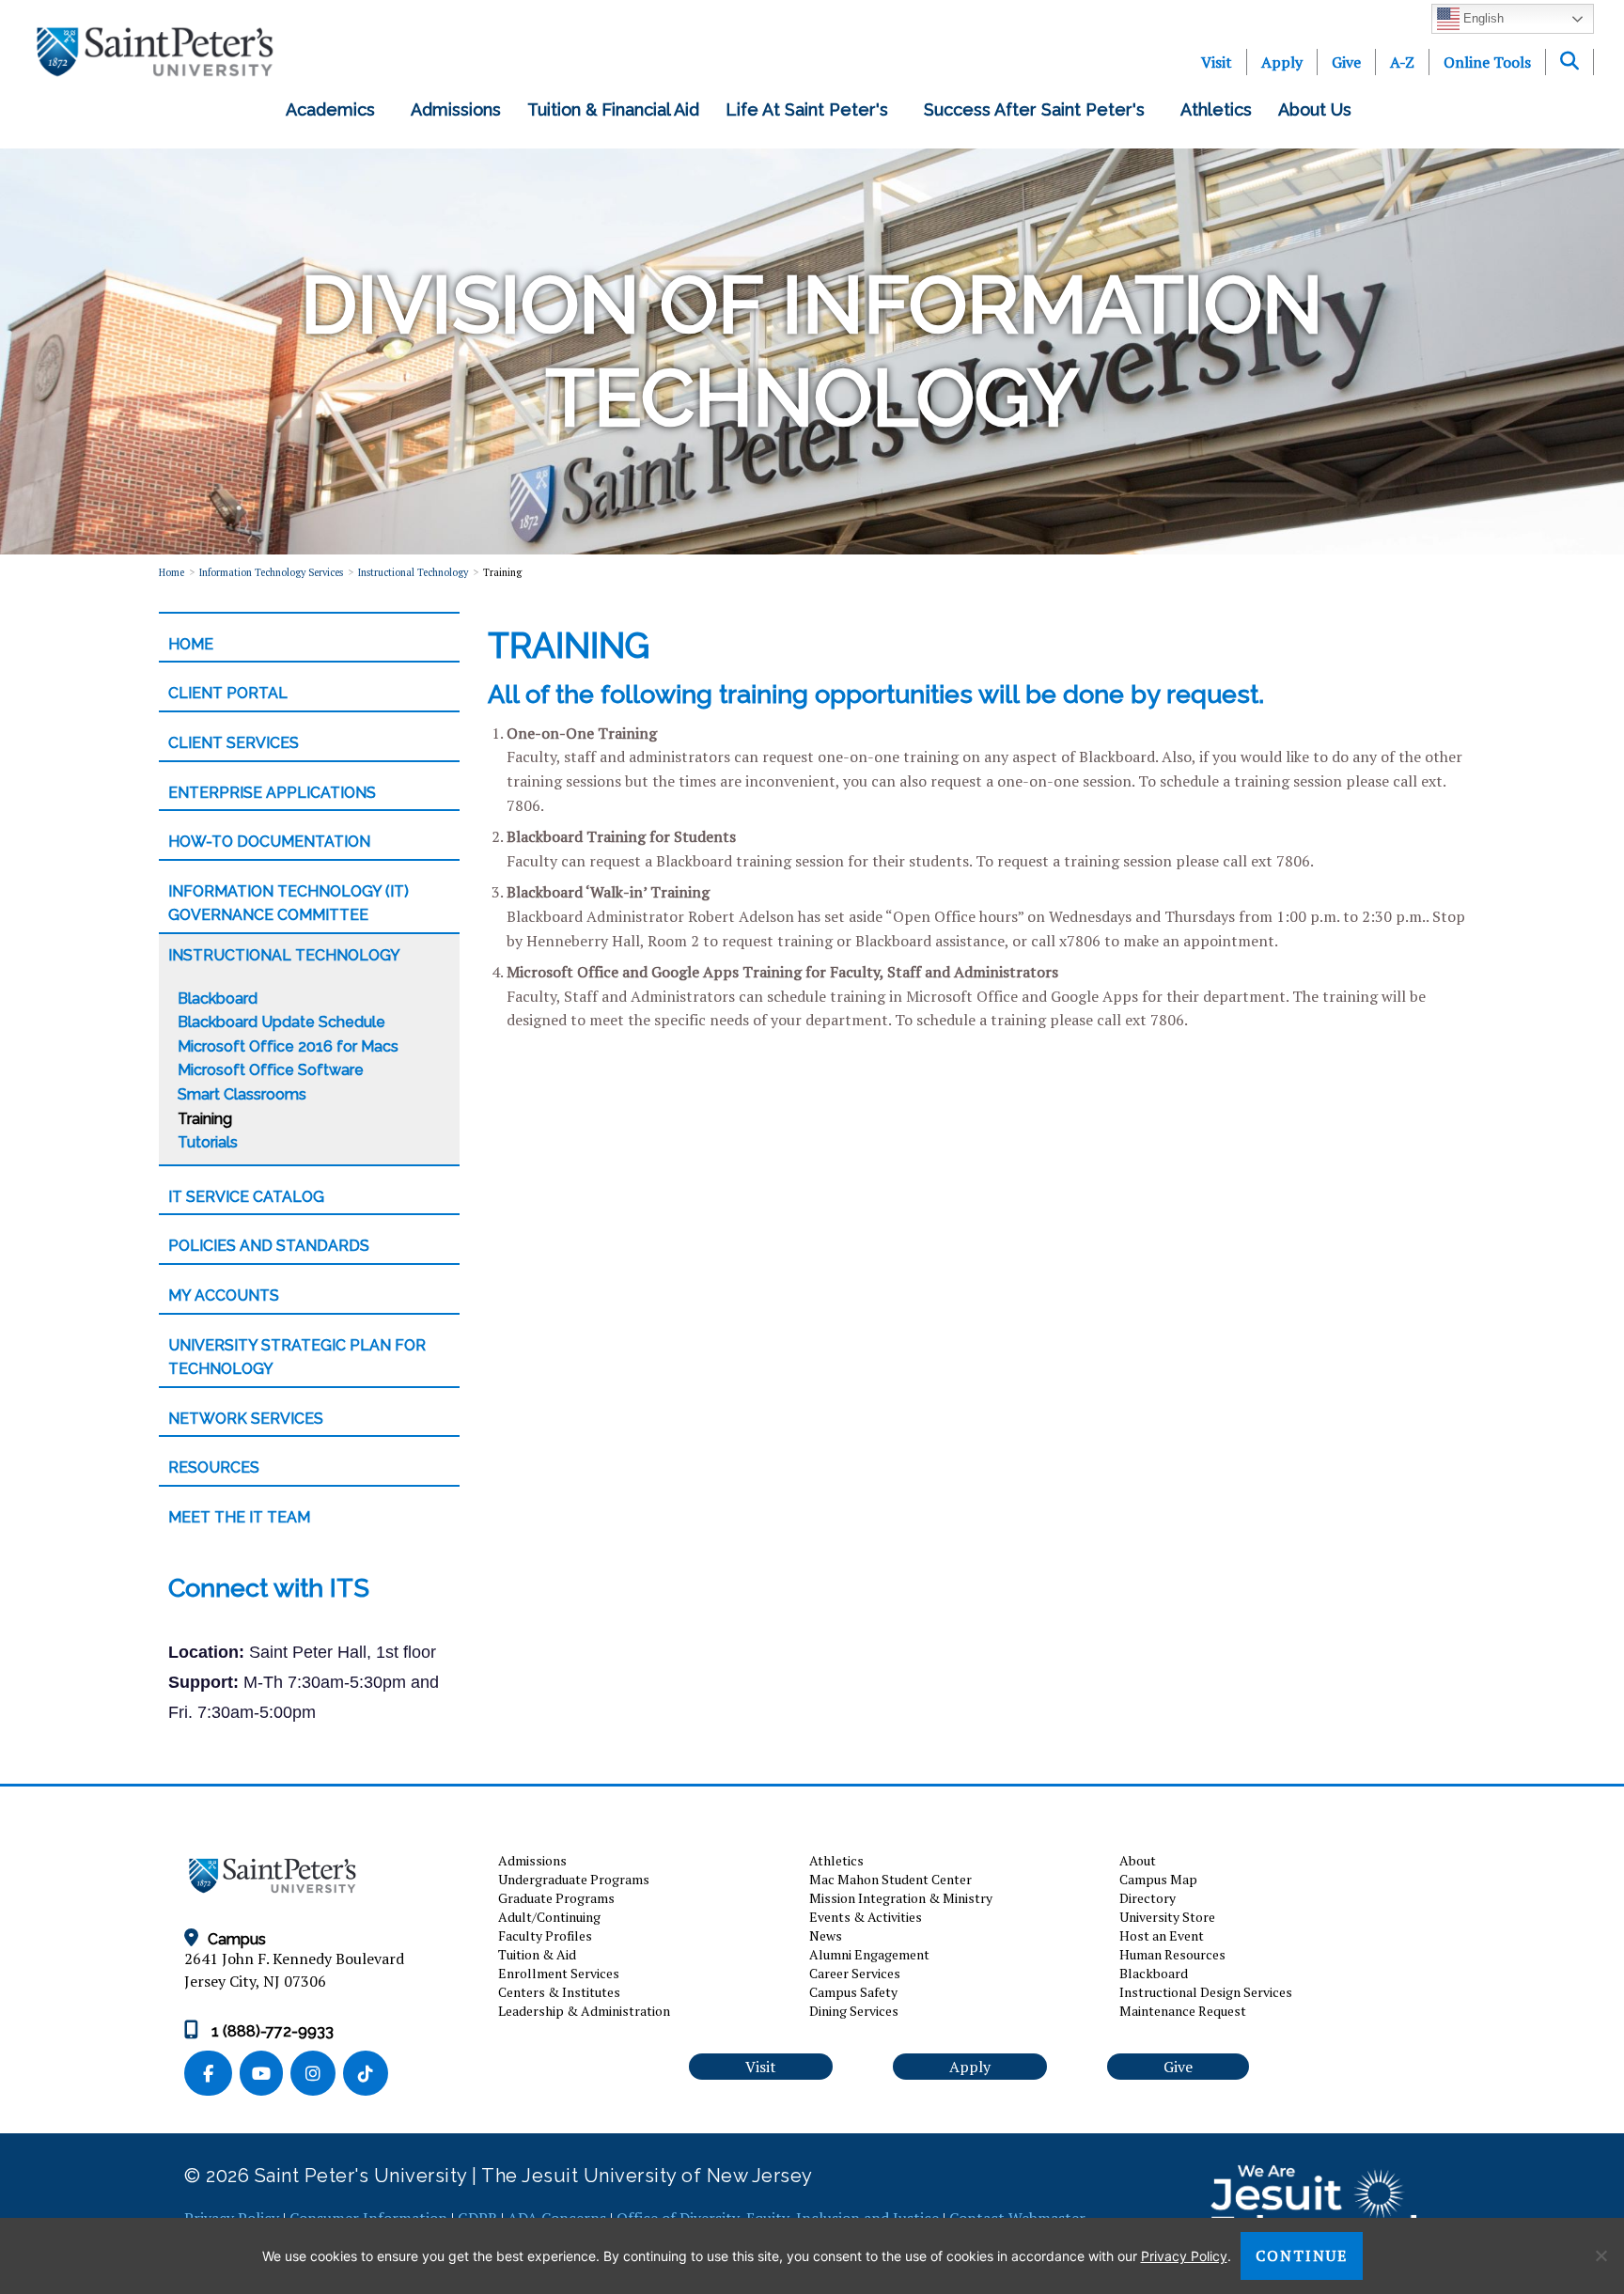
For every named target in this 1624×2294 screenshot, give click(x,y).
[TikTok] (367, 2075)
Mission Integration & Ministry (901, 1898)
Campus (237, 1939)
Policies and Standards (269, 1246)
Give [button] (1178, 2067)
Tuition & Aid (537, 1954)
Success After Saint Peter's (1039, 109)
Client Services (234, 743)
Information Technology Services (271, 572)
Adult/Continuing (549, 1917)
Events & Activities (866, 1917)
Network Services (246, 1419)
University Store (1167, 1917)
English (1482, 18)
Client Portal (228, 693)
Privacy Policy (1184, 2256)
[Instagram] (317, 2075)
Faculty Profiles (545, 1935)
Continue (1302, 2255)
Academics (335, 109)
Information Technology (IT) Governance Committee (289, 904)
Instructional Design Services (1206, 1992)
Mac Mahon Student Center (890, 1879)
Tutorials (208, 1142)
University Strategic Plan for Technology (297, 1358)
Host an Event (1162, 1935)
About (1138, 1860)
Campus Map (1158, 1879)
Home (172, 572)
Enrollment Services (559, 1973)
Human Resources (1172, 1954)
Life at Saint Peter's (812, 109)
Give (1346, 62)
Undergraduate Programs (574, 1879)
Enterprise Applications (272, 793)
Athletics (1216, 109)
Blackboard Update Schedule (281, 1022)
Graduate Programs (556, 1898)
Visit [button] (761, 2067)
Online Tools (1487, 62)
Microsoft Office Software (271, 1070)
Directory (1148, 1898)
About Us (1319, 109)
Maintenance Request (1183, 2011)
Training (205, 1119)
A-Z (1402, 62)
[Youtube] (265, 2075)
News (826, 1935)
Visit (1217, 62)
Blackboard (218, 999)
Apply (1282, 62)
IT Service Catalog (246, 1197)
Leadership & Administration (584, 2011)
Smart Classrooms (242, 1094)
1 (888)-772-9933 (271, 2031)
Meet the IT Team (239, 1517)
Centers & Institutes (559, 1992)
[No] (1601, 2255)
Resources (214, 1467)
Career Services (855, 1973)
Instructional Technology (413, 572)
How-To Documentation (269, 842)
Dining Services (854, 2011)
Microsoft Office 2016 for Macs (288, 1046)
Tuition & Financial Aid (613, 109)
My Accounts (224, 1295)
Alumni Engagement (869, 1954)
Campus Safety (853, 1992)
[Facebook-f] (212, 2075)
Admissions (456, 109)
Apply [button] (970, 2067)
